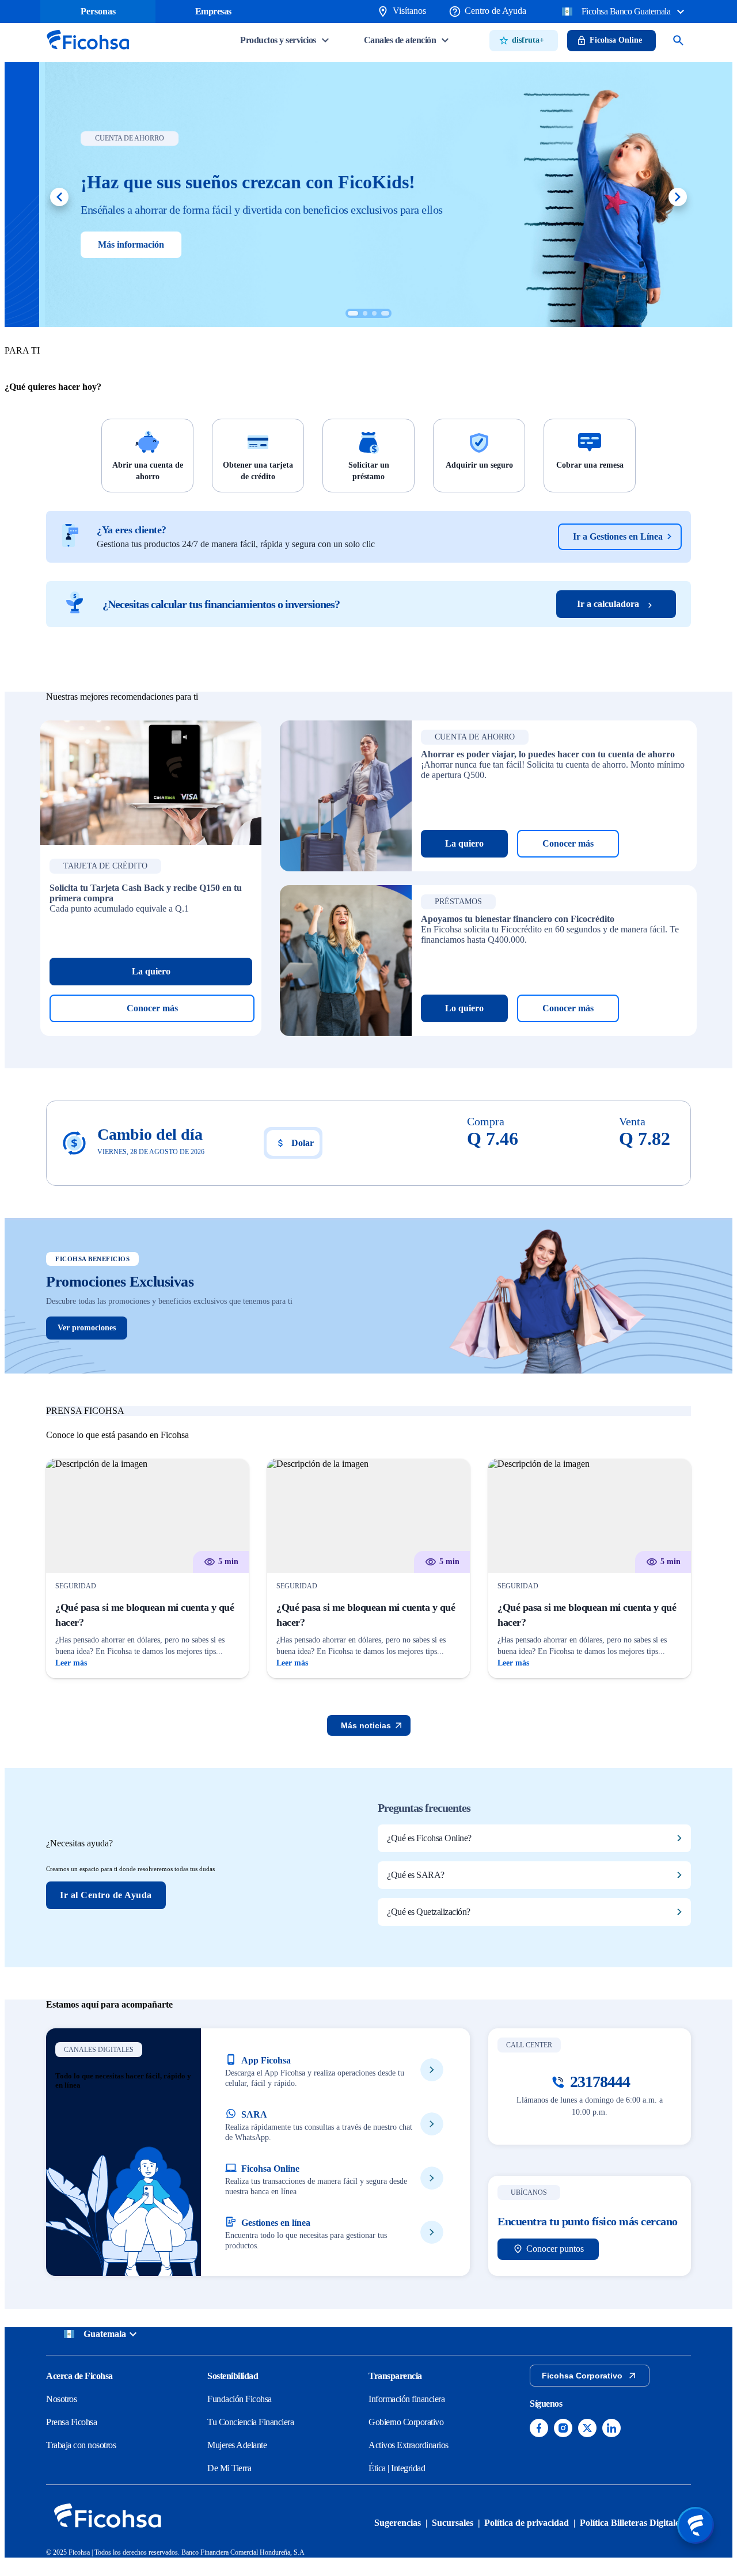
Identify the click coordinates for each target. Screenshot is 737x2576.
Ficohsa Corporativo (582, 2376)
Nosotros (61, 2399)
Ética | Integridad (397, 2468)
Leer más (71, 1663)
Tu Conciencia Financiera (250, 2422)
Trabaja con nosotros (81, 2445)
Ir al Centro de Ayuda (106, 1895)
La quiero (151, 971)
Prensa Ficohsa (71, 2422)
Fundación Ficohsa (240, 2399)
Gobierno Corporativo (406, 2422)
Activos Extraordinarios (409, 2445)
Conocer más (152, 1008)
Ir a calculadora (608, 604)
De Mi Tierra (229, 2468)
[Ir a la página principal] (88, 53)
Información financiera (407, 2399)
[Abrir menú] (696, 2525)
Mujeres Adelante (237, 2445)
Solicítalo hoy (89, 244)
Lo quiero (464, 1008)
